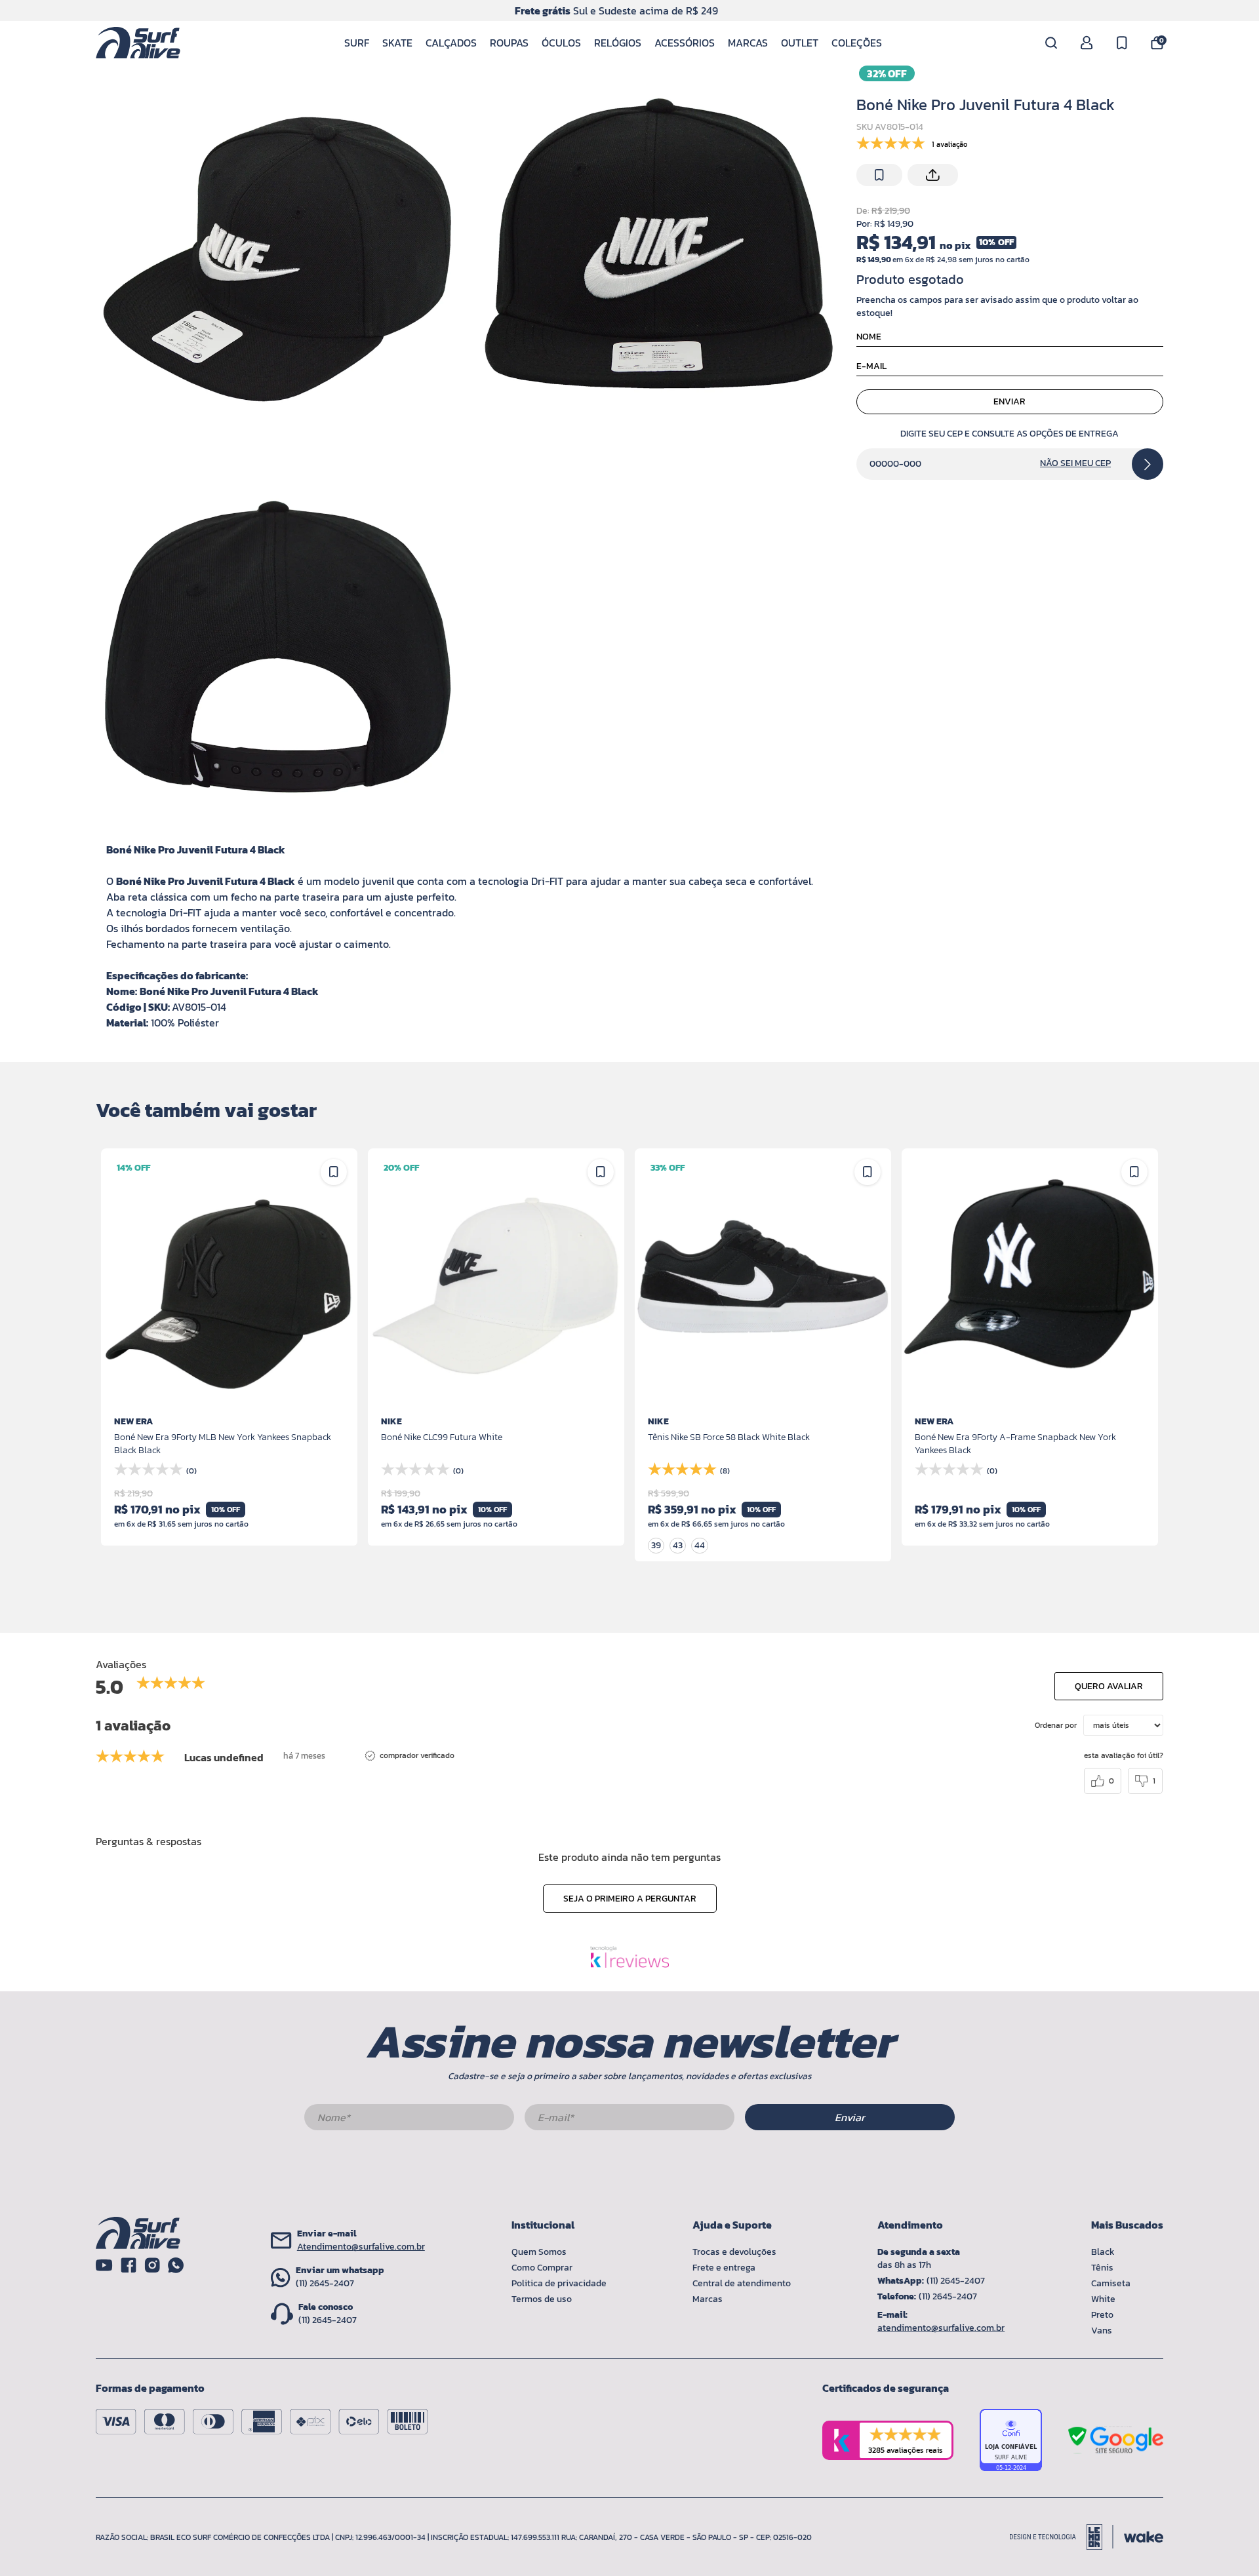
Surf (357, 43)
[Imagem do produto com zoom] (280, 252)
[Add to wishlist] (879, 175)
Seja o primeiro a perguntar (630, 1899)
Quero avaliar (1109, 1686)
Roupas (509, 43)
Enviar (1009, 401)
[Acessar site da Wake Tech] (1144, 2537)
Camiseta (1111, 2283)
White (1103, 2299)
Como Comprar (542, 2268)
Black (1103, 2252)
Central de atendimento (742, 2283)
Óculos (561, 43)
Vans (1102, 2331)
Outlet (800, 43)
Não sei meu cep (1075, 463)
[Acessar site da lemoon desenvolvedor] (1062, 2537)
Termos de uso (542, 2299)
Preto (1102, 2315)
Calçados (451, 43)
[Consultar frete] (1148, 464)
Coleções (857, 43)
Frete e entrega (724, 2268)
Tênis (1102, 2268)
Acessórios (685, 43)
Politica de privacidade (559, 2283)
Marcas (748, 43)
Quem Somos (539, 2252)
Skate (397, 43)
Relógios (618, 43)
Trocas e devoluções (734, 2252)
